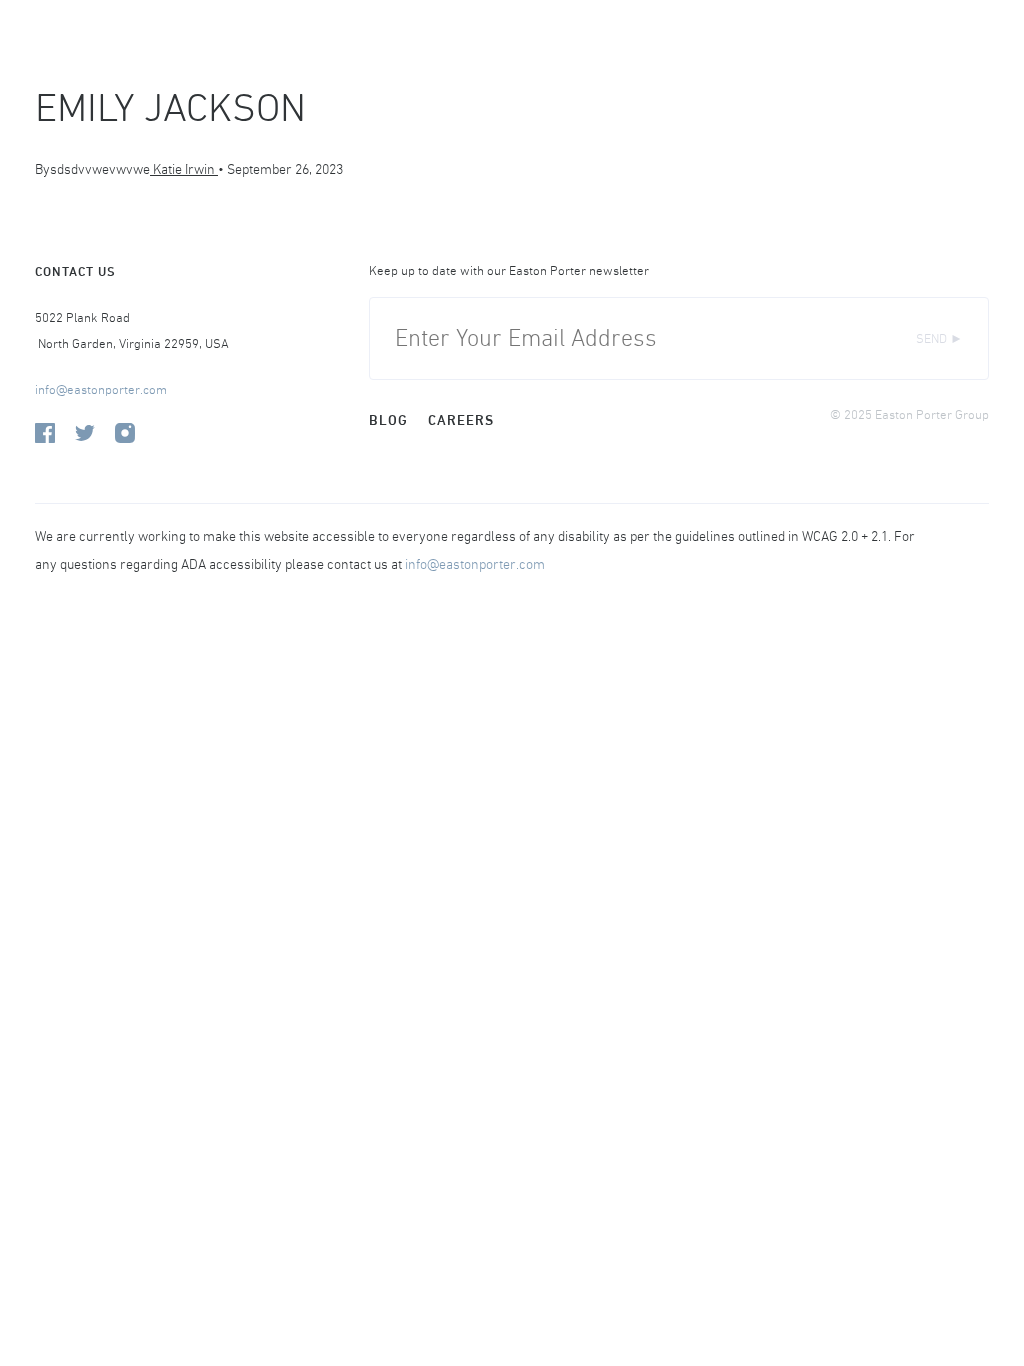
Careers (461, 420)
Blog (388, 420)
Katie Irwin (184, 169)
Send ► (939, 338)
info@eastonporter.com (101, 389)
